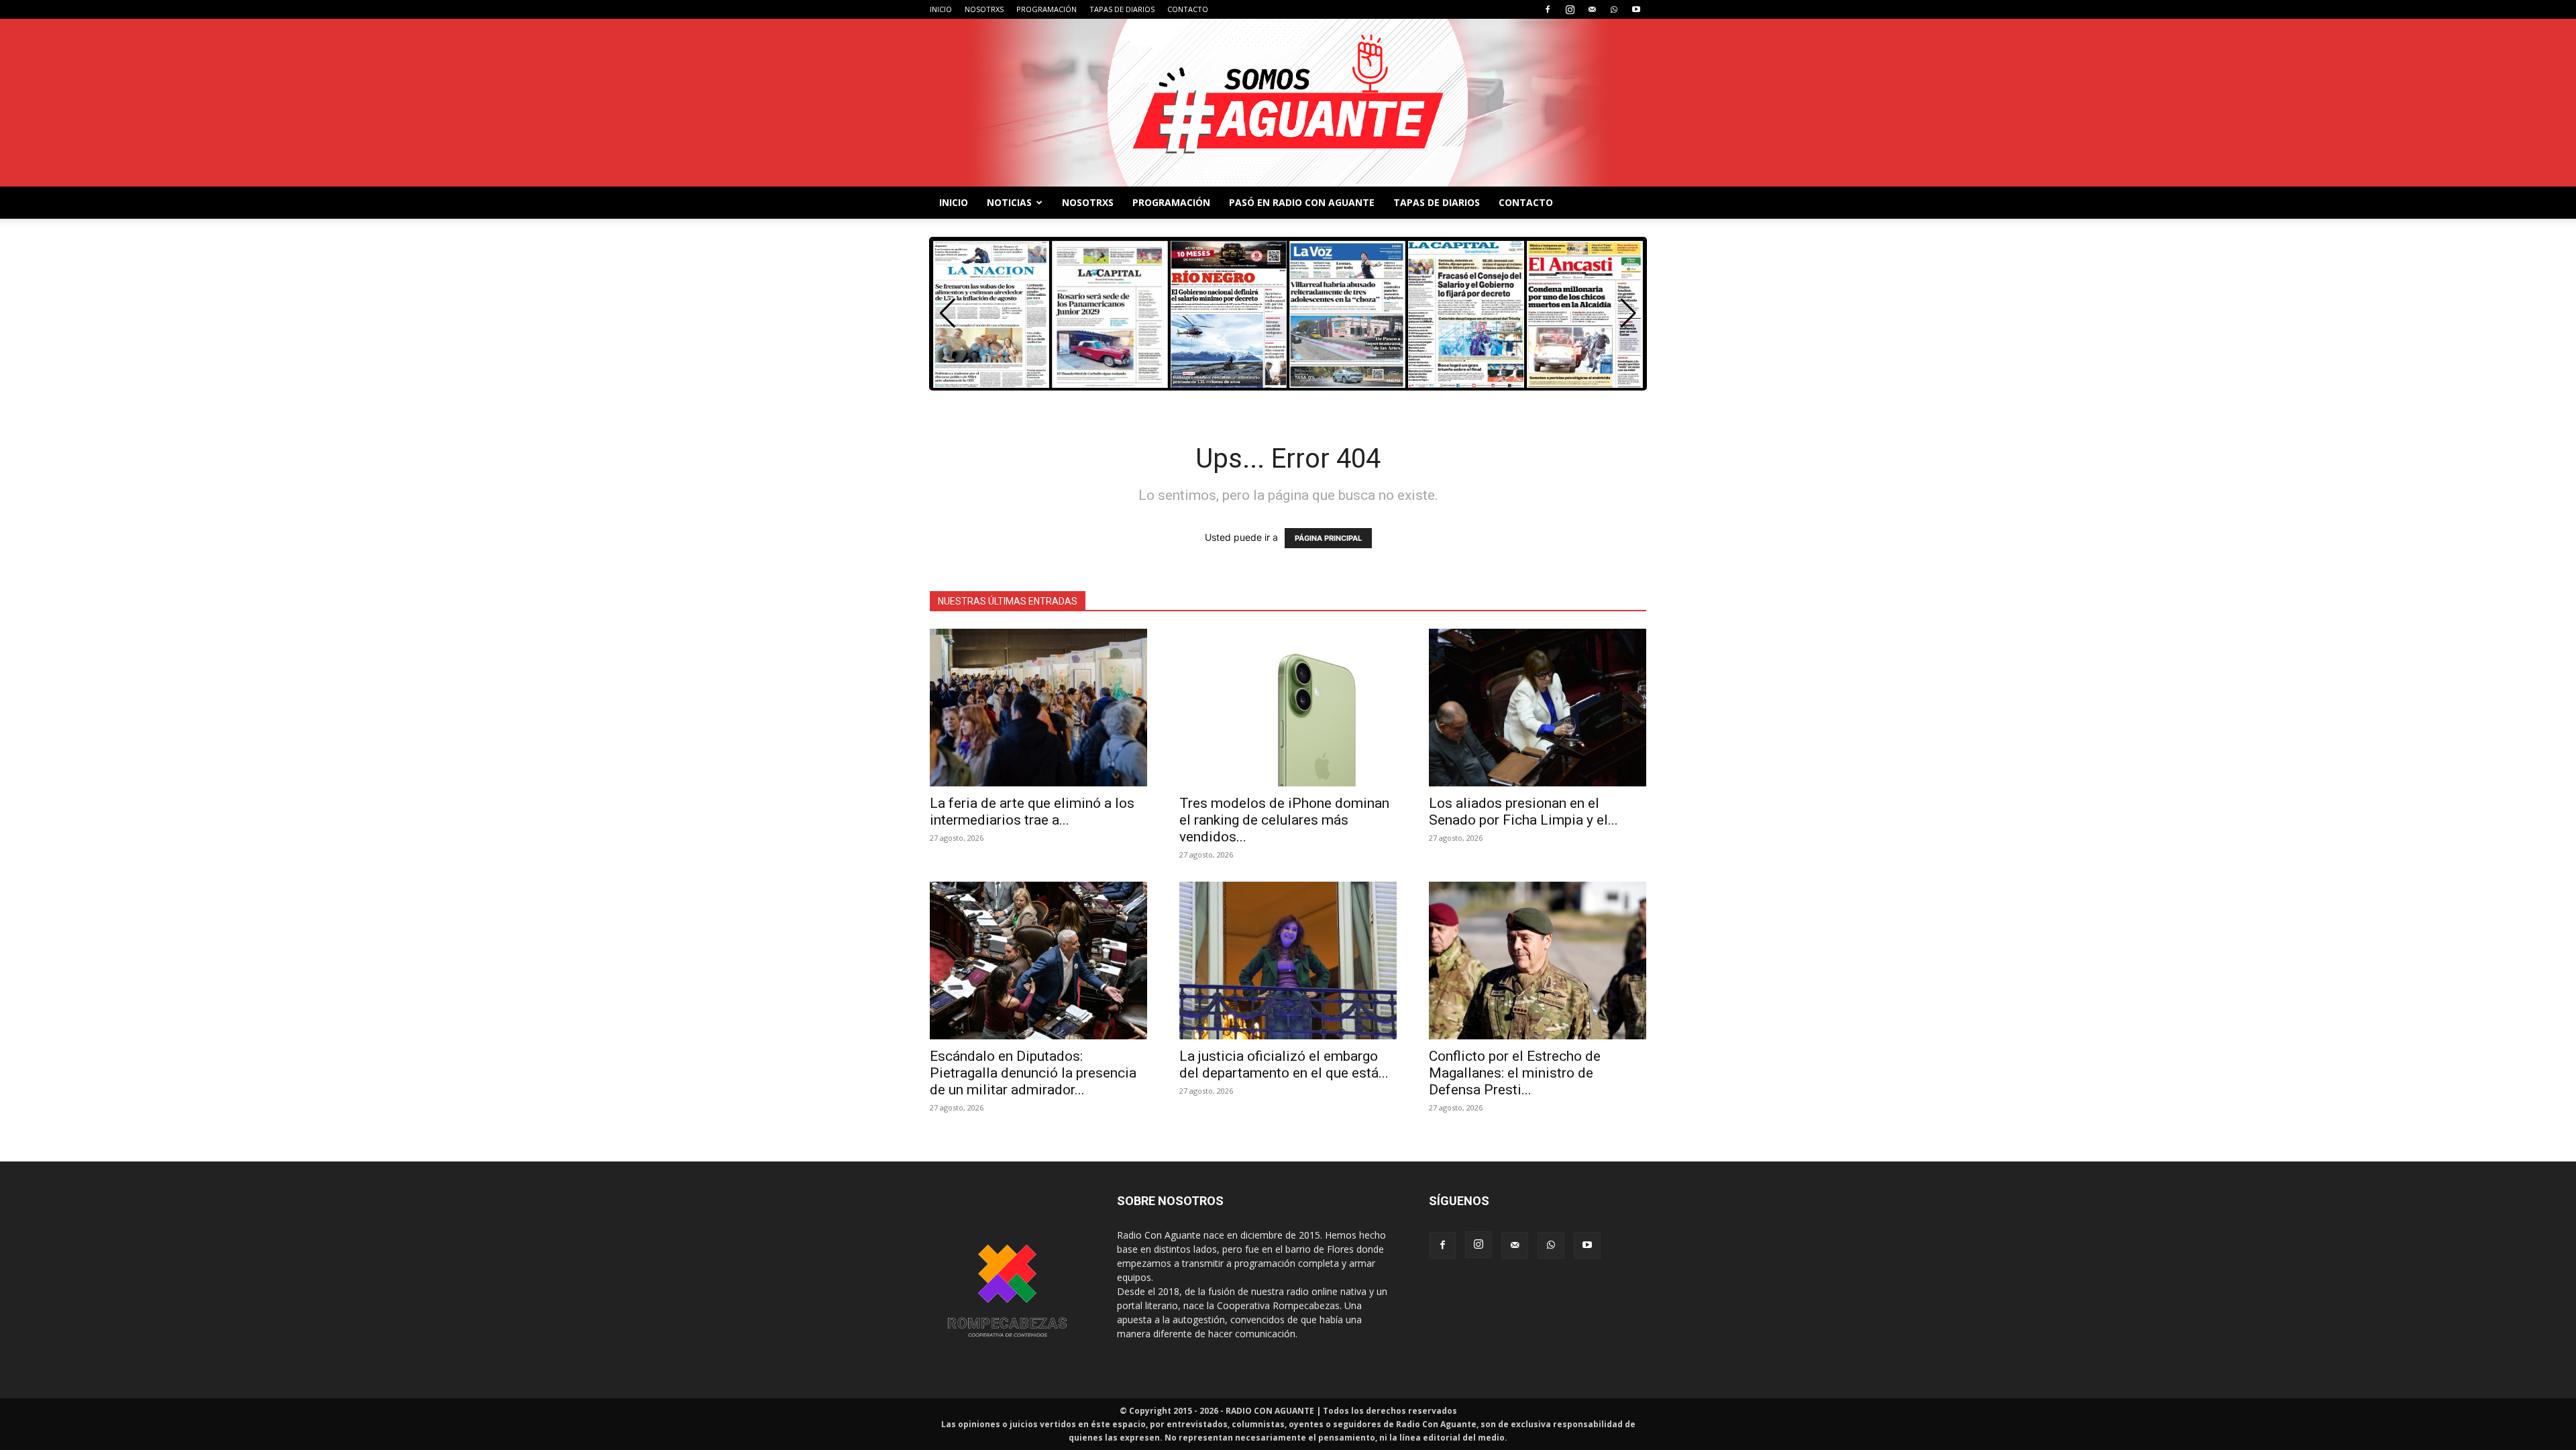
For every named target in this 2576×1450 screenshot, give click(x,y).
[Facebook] (1548, 9)
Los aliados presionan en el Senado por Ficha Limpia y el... (1523, 812)
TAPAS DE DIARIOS (1122, 9)
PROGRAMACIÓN (1046, 9)
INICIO (941, 9)
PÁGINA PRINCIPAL (1328, 538)
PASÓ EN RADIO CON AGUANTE (1302, 202)
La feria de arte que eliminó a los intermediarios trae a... (1032, 812)
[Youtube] (1636, 9)
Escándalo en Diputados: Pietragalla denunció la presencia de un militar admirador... (1033, 1073)
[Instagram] (1570, 9)
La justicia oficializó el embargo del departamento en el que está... (1284, 1065)
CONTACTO (1188, 9)
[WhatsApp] (1614, 9)
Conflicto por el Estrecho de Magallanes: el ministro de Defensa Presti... (1515, 1073)
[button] (1628, 313)
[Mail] (1592, 9)
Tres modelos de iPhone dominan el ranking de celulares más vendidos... (1284, 820)
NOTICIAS (1009, 202)
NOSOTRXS (984, 9)
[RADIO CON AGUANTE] (1288, 103)
